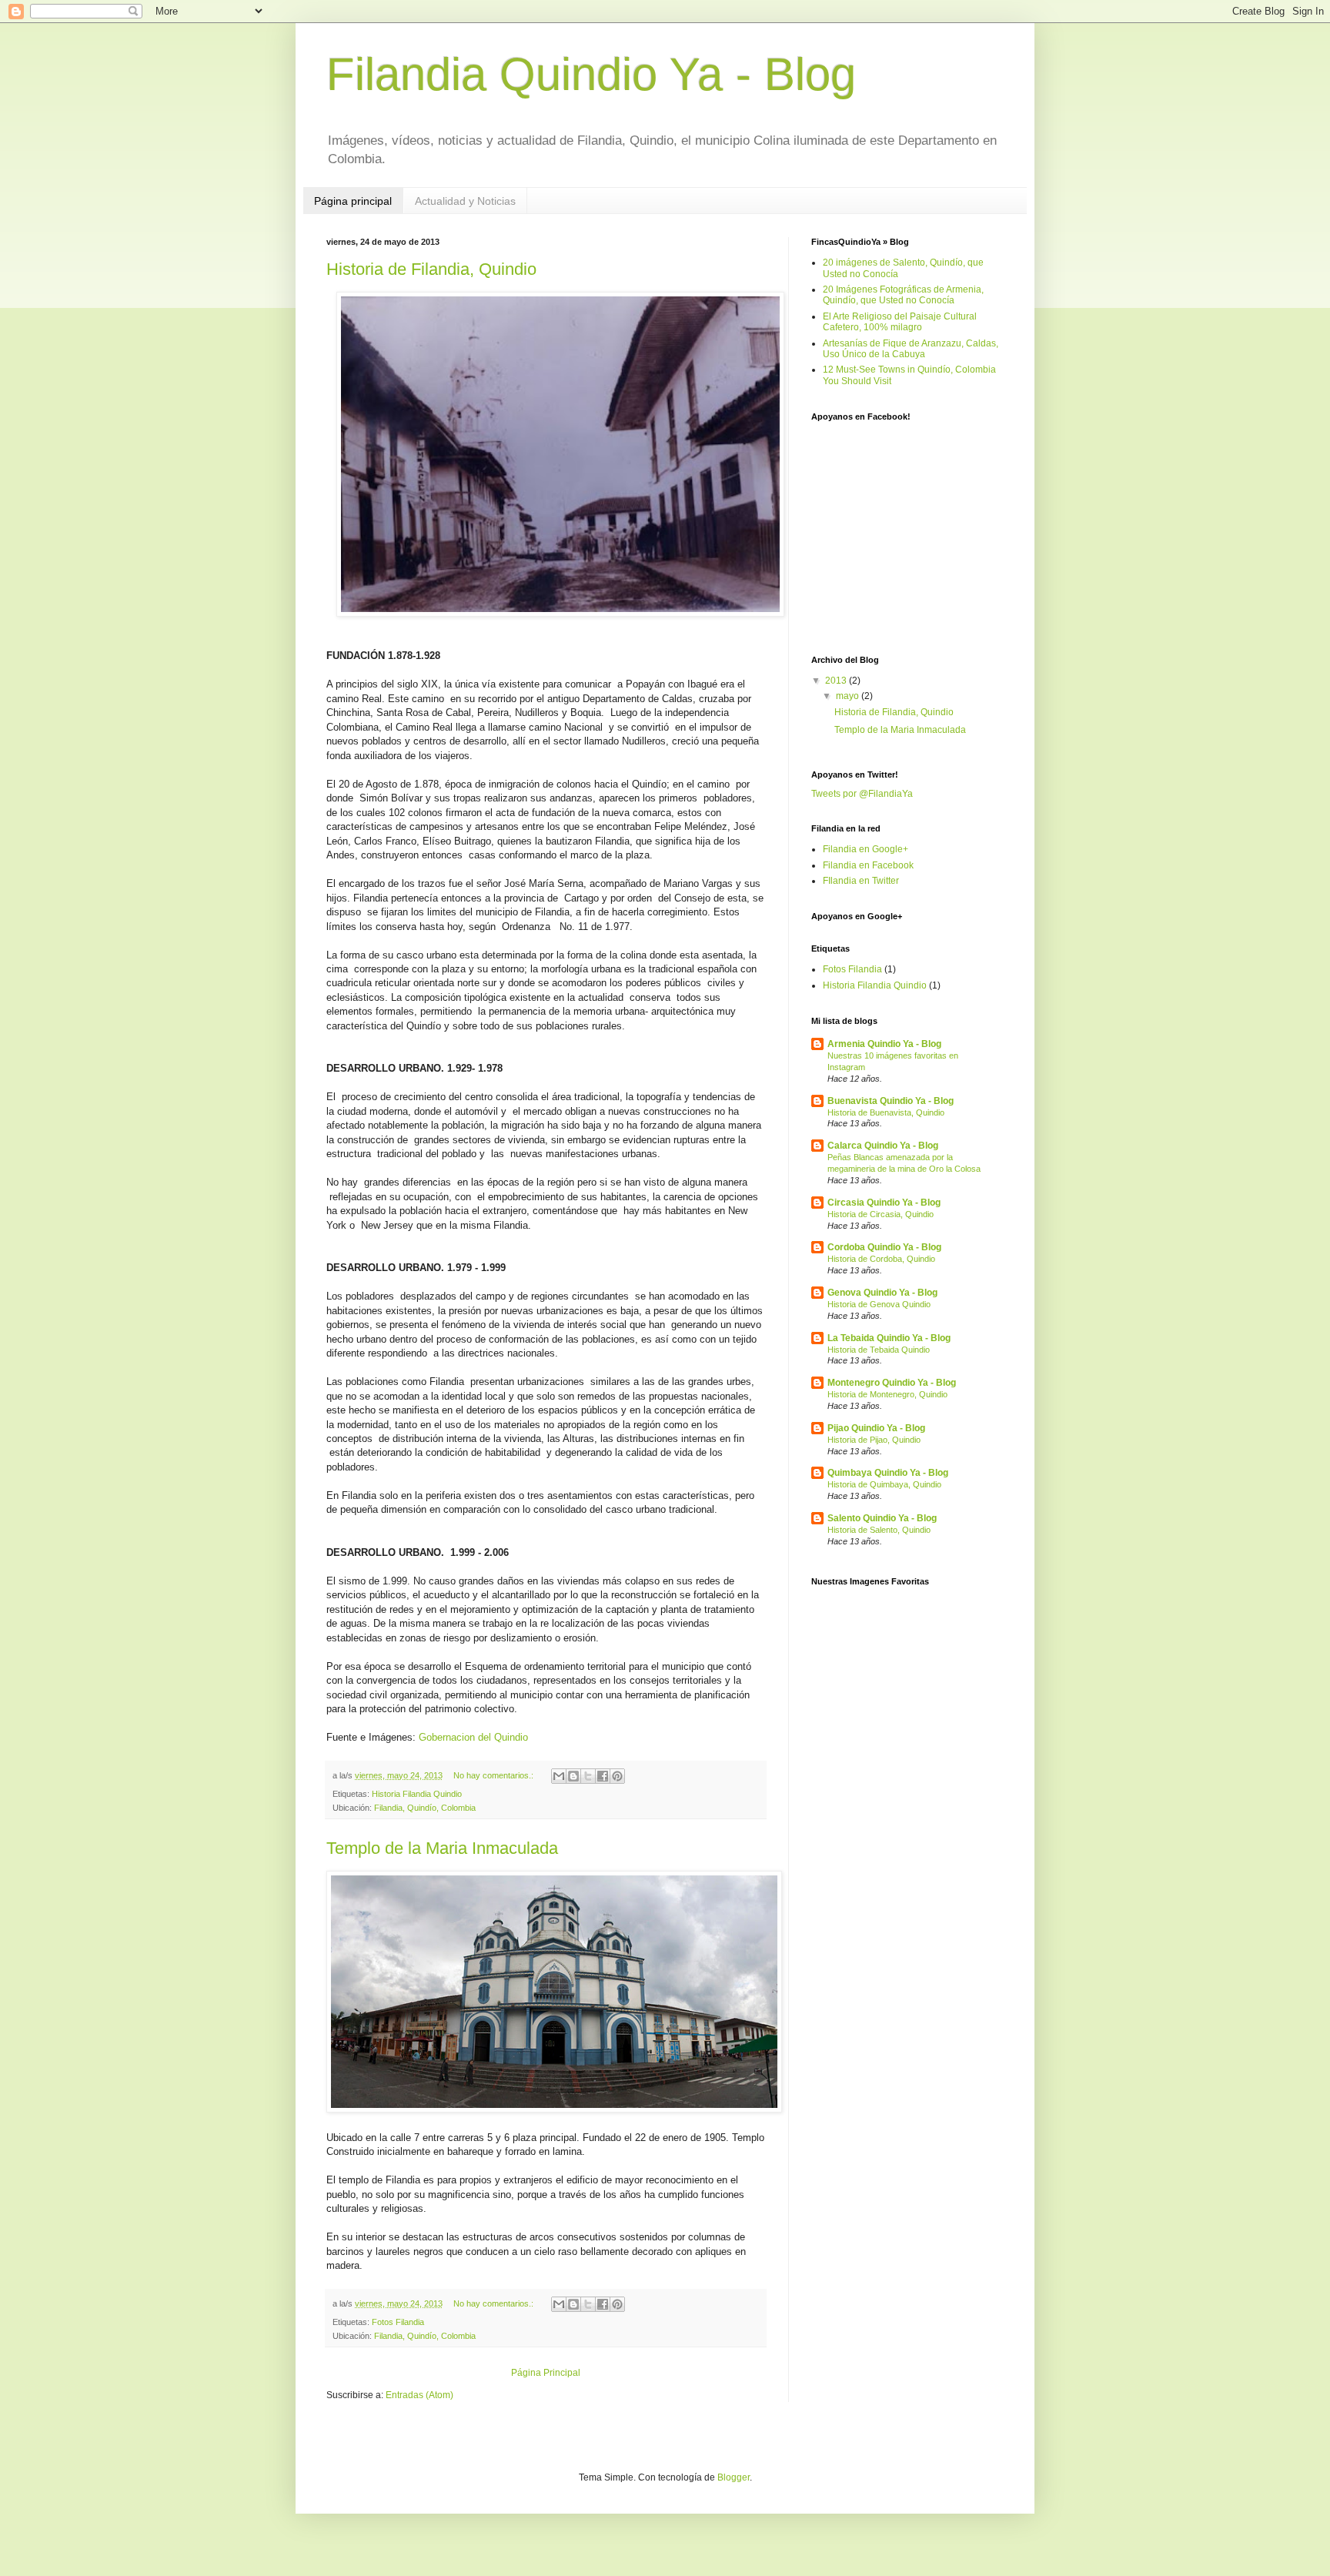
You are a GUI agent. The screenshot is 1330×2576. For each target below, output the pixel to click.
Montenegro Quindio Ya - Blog (892, 1383)
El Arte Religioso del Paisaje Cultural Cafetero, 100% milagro (900, 322)
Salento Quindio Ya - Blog (882, 1518)
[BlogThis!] (573, 1776)
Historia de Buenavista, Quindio (886, 1112)
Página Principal (546, 2373)
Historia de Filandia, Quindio (431, 269)
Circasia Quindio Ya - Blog (884, 1203)
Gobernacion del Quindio (473, 1737)
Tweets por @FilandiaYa (862, 794)
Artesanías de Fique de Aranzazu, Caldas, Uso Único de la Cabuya (911, 349)
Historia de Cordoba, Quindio (881, 1259)
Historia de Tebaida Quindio (879, 1350)
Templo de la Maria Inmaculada (442, 1848)
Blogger (734, 2477)
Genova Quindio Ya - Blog (882, 1293)
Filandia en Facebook (868, 865)
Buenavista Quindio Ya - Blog (891, 1101)
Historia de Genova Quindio (879, 1304)
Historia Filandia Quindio (417, 1794)
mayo (849, 696)
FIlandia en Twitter (861, 881)
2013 (837, 681)
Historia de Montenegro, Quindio (887, 1394)
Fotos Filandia (398, 2322)
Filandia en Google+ (866, 849)
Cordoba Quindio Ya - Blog (884, 1247)
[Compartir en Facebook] (603, 1776)
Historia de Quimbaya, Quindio (884, 1484)
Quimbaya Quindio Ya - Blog (888, 1473)
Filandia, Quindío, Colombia (425, 1808)
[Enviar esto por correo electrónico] (559, 1776)
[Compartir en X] (588, 1776)
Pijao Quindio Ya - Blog (876, 1428)
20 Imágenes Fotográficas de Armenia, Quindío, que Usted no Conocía (903, 295)
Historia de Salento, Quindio (879, 1530)
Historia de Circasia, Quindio (881, 1214)
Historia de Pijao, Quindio (874, 1440)
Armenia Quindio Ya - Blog (884, 1044)
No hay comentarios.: (495, 1775)
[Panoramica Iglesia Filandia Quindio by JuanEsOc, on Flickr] (554, 2109)
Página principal (353, 201)
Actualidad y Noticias (465, 201)
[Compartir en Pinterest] (617, 1776)
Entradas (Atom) (419, 2395)
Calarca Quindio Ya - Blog (883, 1146)
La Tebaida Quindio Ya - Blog (889, 1338)
